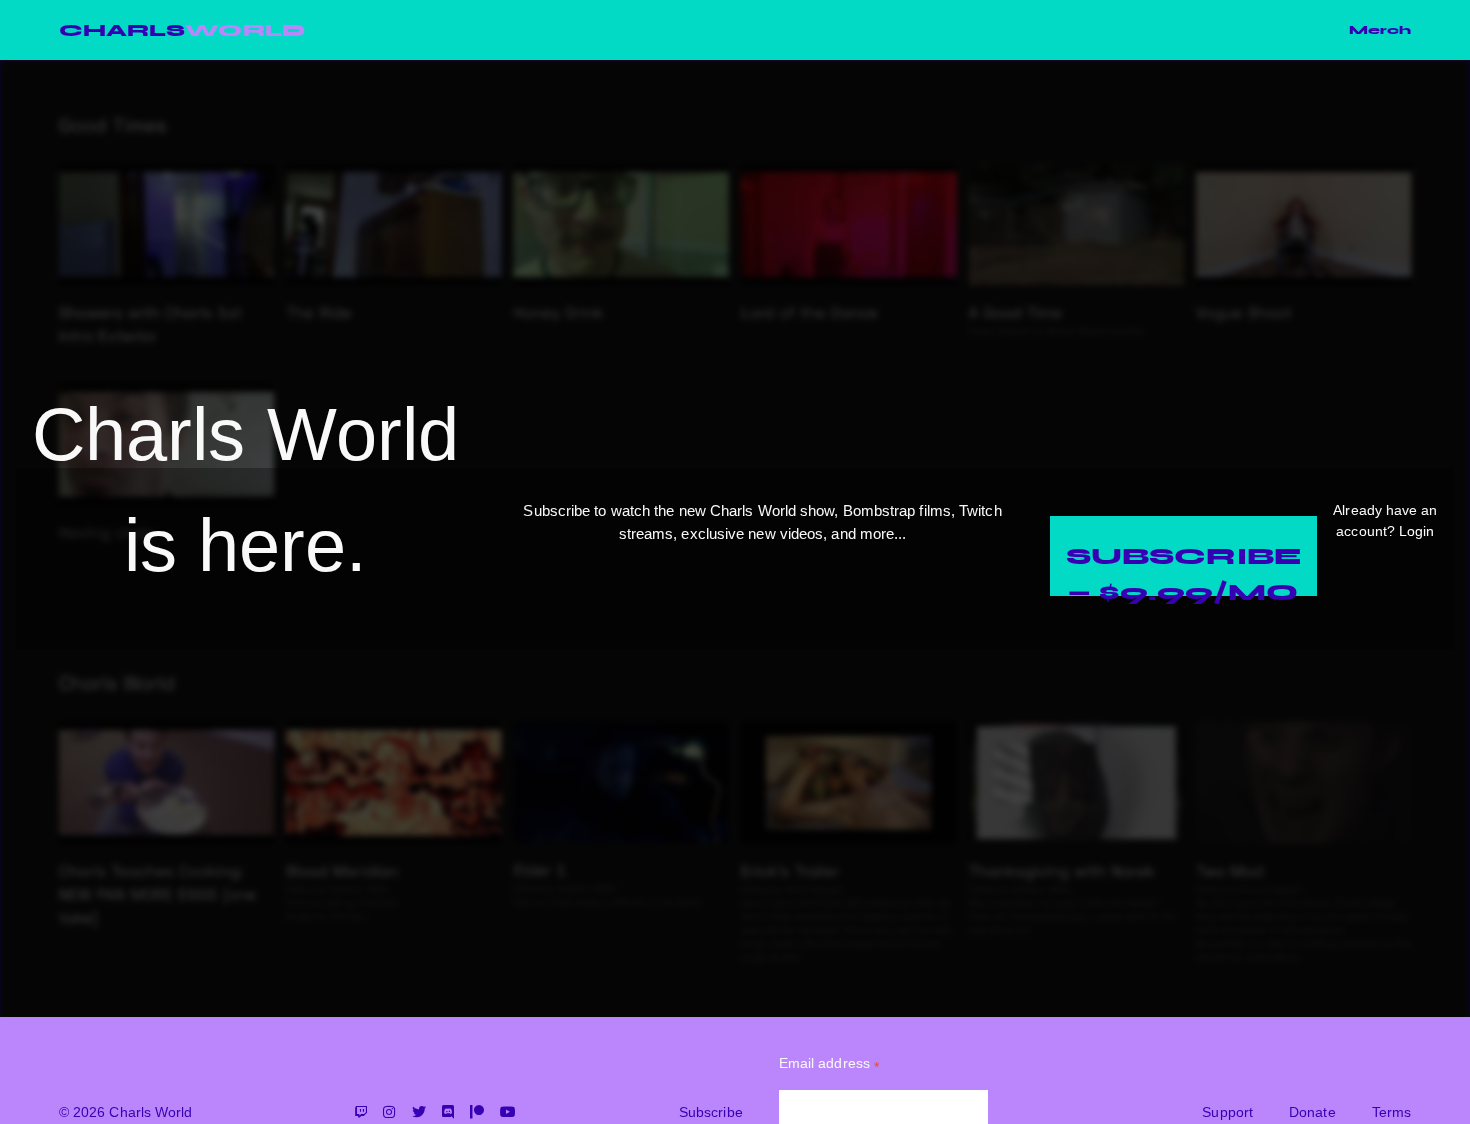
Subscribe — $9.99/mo (1183, 568)
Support (1227, 1112)
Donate (1312, 1112)
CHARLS (182, 30)
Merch (1380, 30)
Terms (1391, 1112)
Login (1416, 531)
